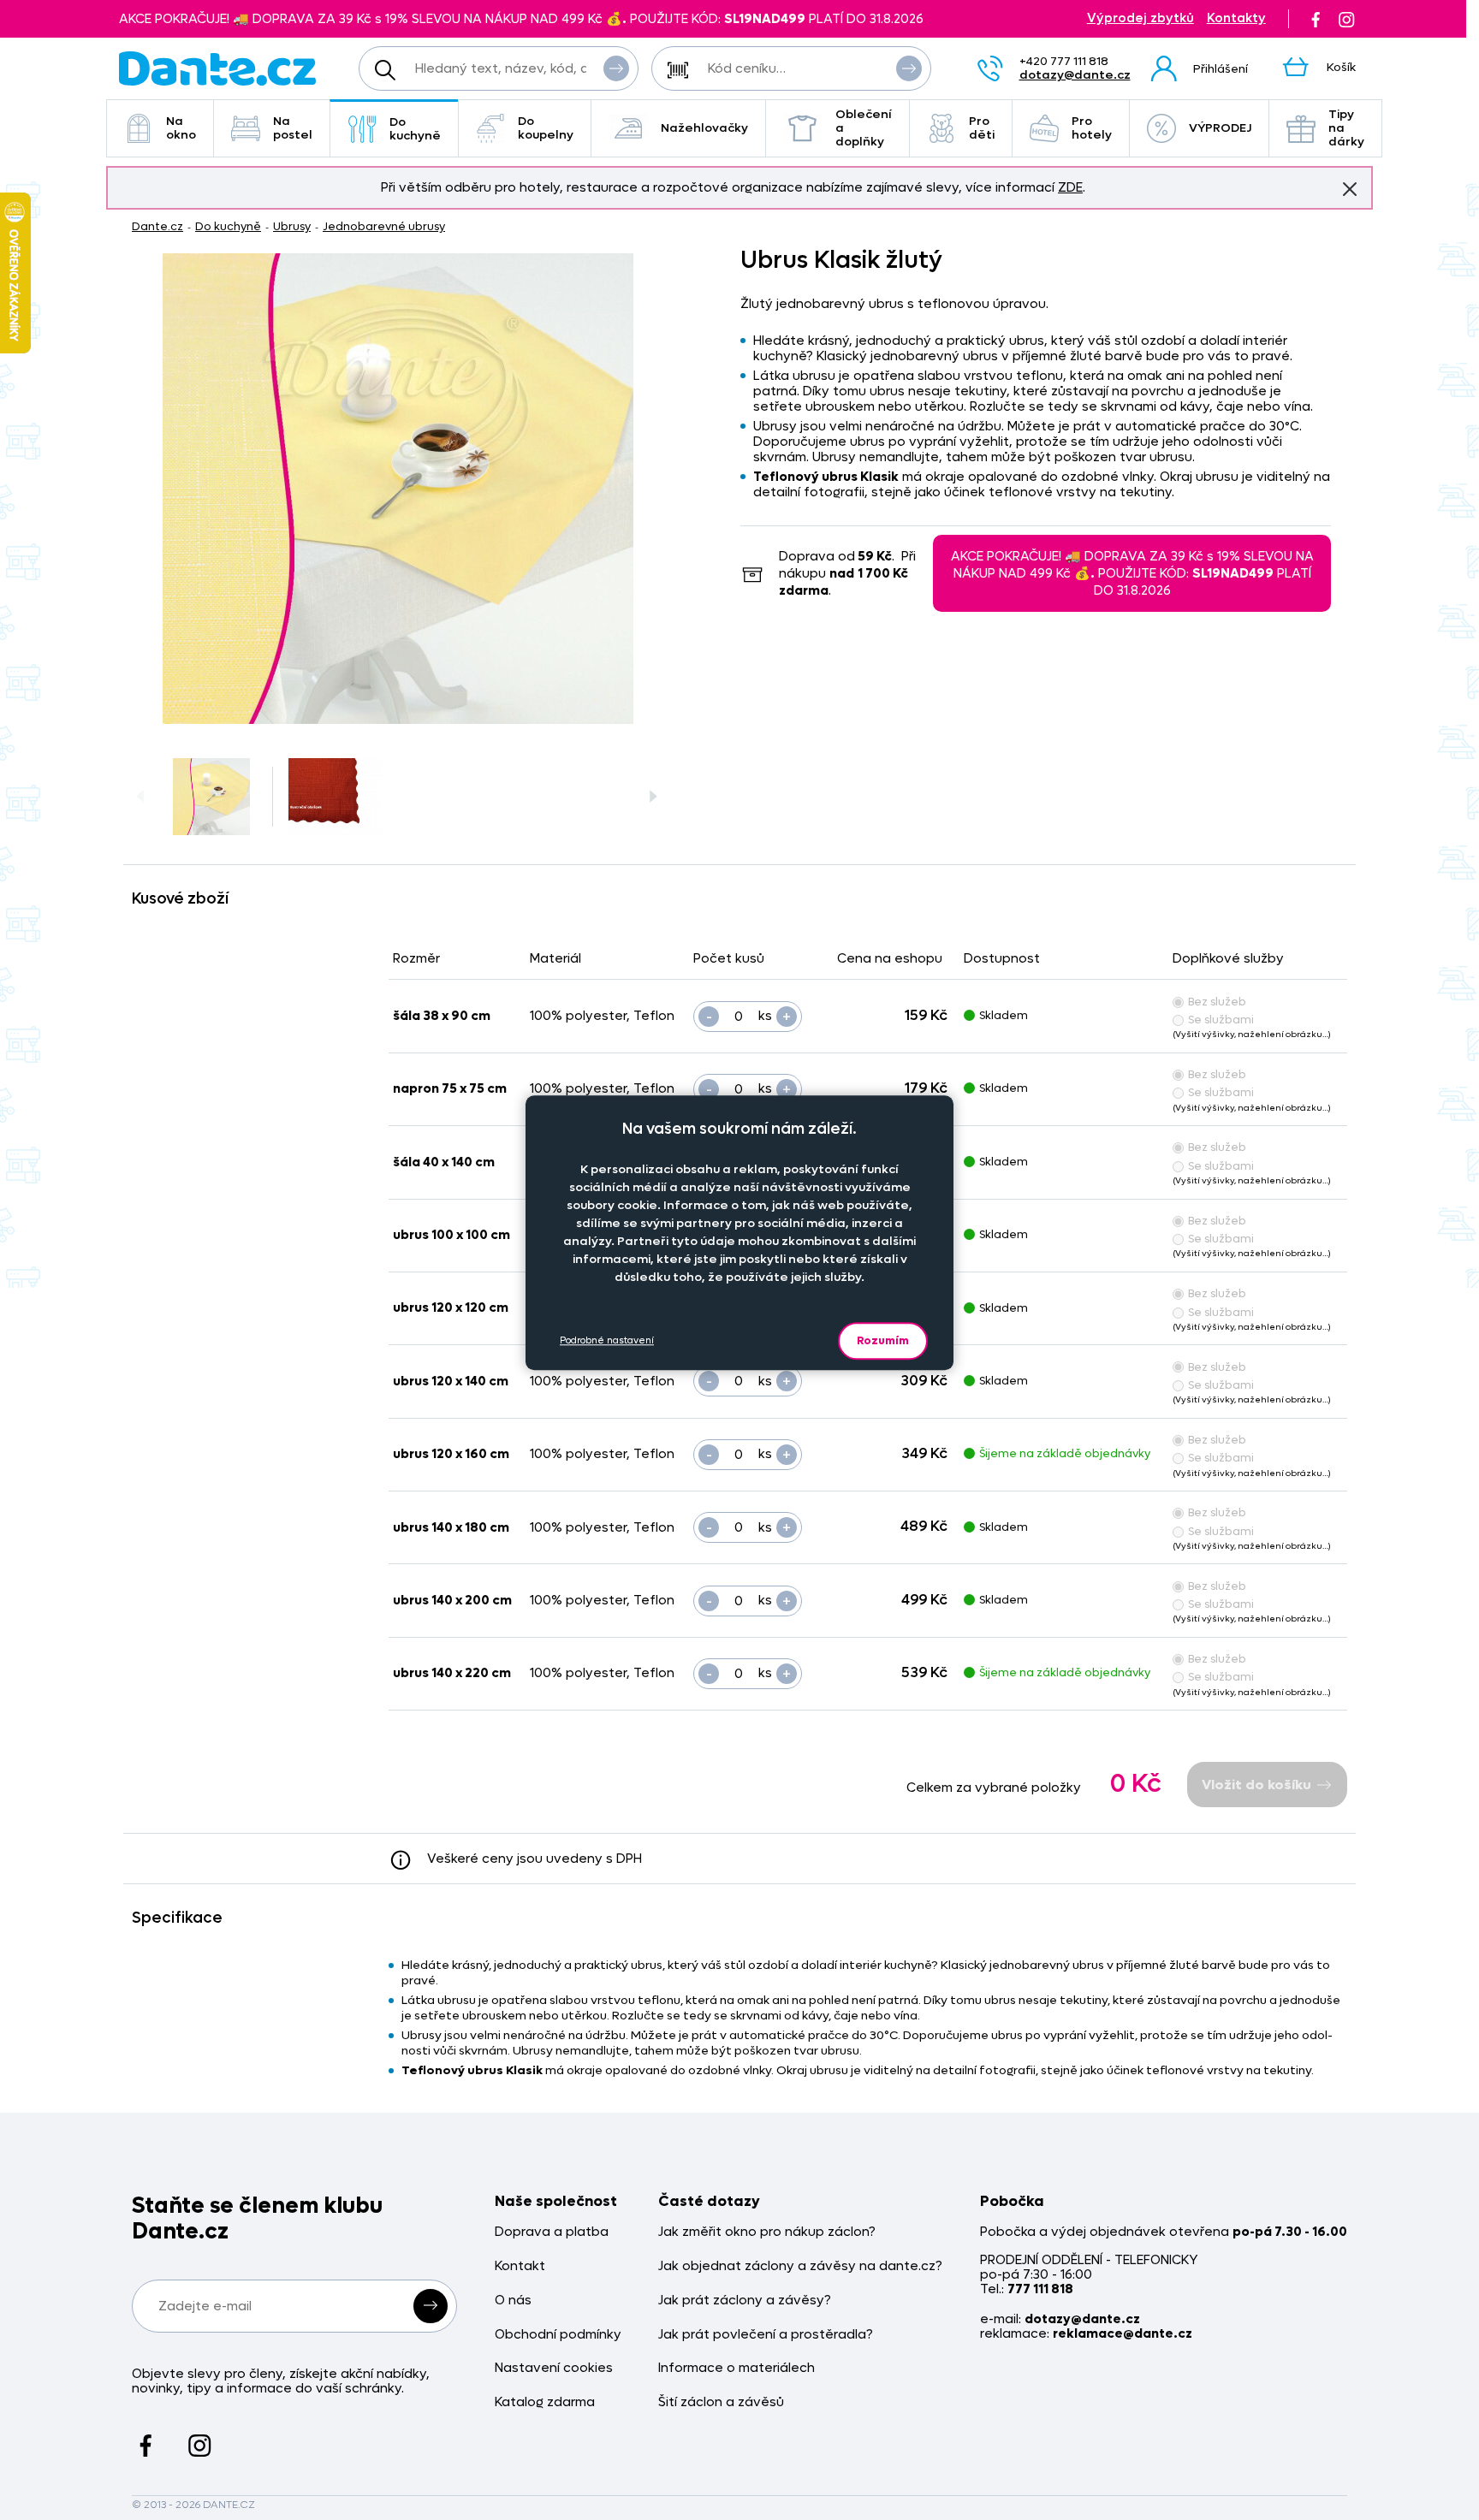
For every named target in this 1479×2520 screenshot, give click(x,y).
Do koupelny (546, 128)
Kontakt (520, 2266)
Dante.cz (157, 226)
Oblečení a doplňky (864, 128)
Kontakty (1236, 18)
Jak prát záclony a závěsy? (745, 2301)
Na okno (181, 128)
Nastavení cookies (554, 2368)
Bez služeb (1217, 1002)
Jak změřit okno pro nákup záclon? (767, 2232)
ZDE (1070, 187)
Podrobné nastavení (607, 1340)
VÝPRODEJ (1220, 128)
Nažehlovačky (704, 128)
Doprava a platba (552, 2232)
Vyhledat (616, 68)
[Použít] (909, 68)
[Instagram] (1346, 19)
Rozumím (883, 1340)
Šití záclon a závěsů (721, 2402)
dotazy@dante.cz (1075, 75)
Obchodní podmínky (558, 2335)
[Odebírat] (431, 2306)
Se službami (1221, 1020)
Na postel (293, 128)
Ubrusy (292, 226)
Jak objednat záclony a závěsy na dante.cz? (800, 2266)
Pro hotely (1092, 128)
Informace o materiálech (737, 2368)
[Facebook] (1316, 19)
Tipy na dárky (1346, 128)
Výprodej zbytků (1140, 18)
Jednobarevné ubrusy (384, 226)
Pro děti (982, 128)
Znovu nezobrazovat (1350, 189)
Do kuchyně (415, 129)
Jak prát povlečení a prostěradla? (766, 2335)
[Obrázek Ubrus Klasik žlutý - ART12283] (398, 489)
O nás (513, 2301)
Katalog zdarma (545, 2402)
